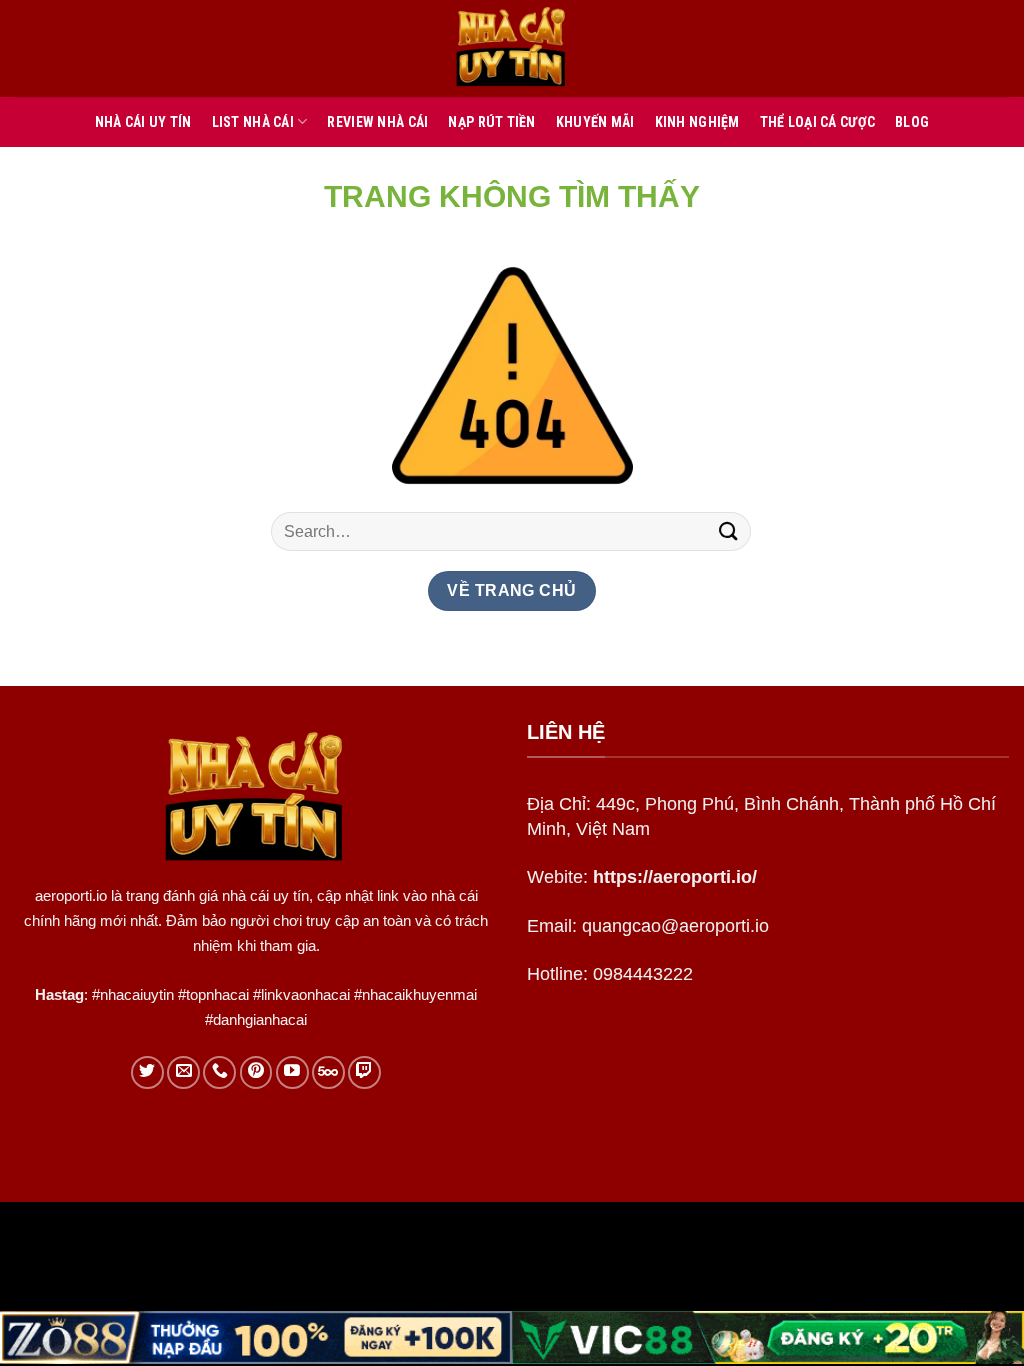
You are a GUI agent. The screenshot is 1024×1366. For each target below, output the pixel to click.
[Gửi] (729, 531)
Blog (912, 122)
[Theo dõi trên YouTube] (292, 1072)
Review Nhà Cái (377, 122)
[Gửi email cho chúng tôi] (183, 1072)
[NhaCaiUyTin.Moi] (512, 48)
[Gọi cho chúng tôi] (219, 1072)
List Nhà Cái (253, 122)
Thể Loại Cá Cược (817, 122)
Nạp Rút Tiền (491, 122)
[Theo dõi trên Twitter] (147, 1072)
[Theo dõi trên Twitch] (364, 1072)
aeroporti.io (71, 895)
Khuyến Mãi (595, 122)
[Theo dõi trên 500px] (328, 1072)
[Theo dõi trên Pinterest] (256, 1072)
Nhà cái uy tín (143, 122)
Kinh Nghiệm (697, 122)
